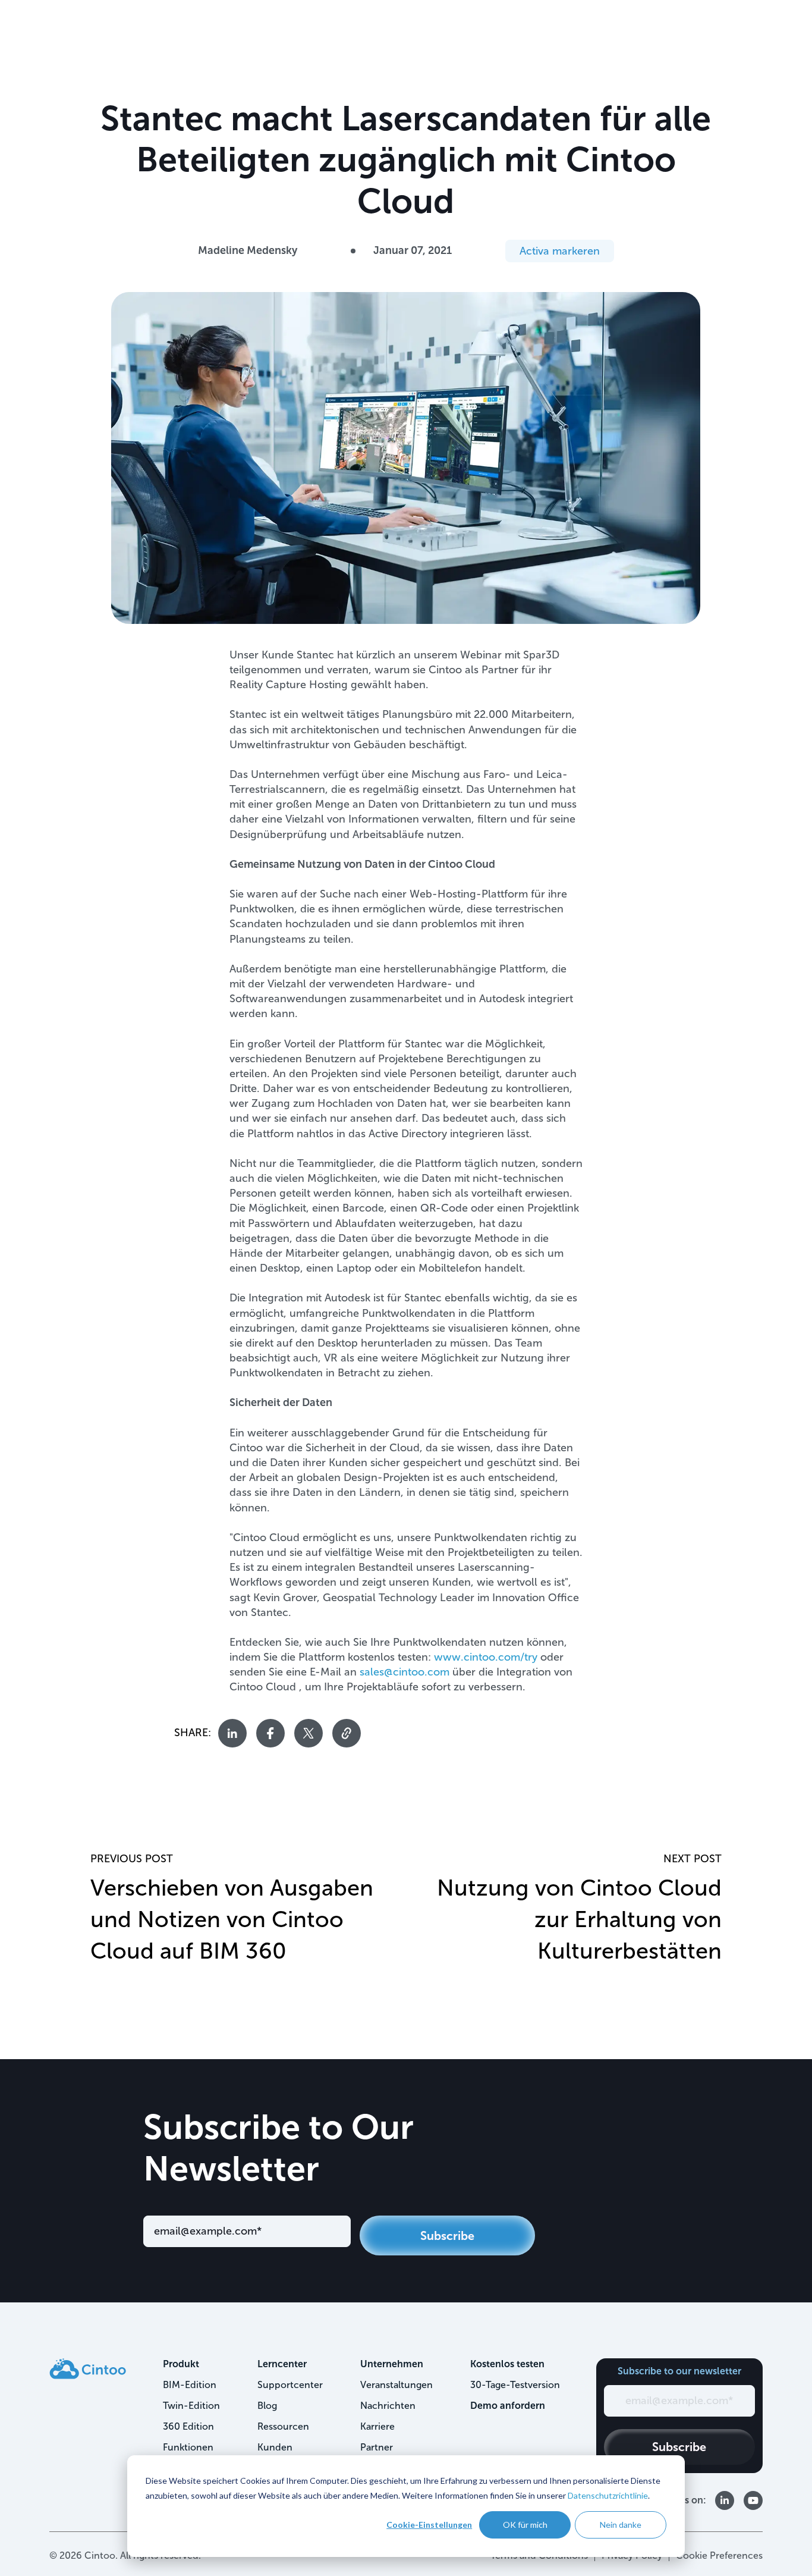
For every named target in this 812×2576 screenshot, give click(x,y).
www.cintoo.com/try (486, 1657)
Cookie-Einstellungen (429, 2525)
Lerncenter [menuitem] (282, 2364)
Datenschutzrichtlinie (608, 2495)
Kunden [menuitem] (275, 2447)
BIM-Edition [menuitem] (190, 2385)
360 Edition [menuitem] (188, 2426)
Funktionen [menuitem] (188, 2447)
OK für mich (525, 2525)
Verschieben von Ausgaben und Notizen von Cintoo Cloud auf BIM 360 (232, 1919)
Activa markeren (560, 251)
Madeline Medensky (248, 250)
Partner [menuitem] (377, 2447)
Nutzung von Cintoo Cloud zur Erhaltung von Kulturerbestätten (579, 1919)
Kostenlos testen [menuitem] (507, 2364)
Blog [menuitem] (267, 2406)
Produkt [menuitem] (181, 2364)
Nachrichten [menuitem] (388, 2406)
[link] (88, 2368)
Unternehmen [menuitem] (392, 2364)
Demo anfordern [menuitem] (508, 2406)
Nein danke (621, 2525)
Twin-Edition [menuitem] (191, 2406)
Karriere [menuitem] (377, 2426)
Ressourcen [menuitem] (283, 2426)
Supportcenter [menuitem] (290, 2385)
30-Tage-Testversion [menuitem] (515, 2385)
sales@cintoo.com (405, 1672)
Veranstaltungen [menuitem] (396, 2385)
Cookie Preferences (719, 2555)
